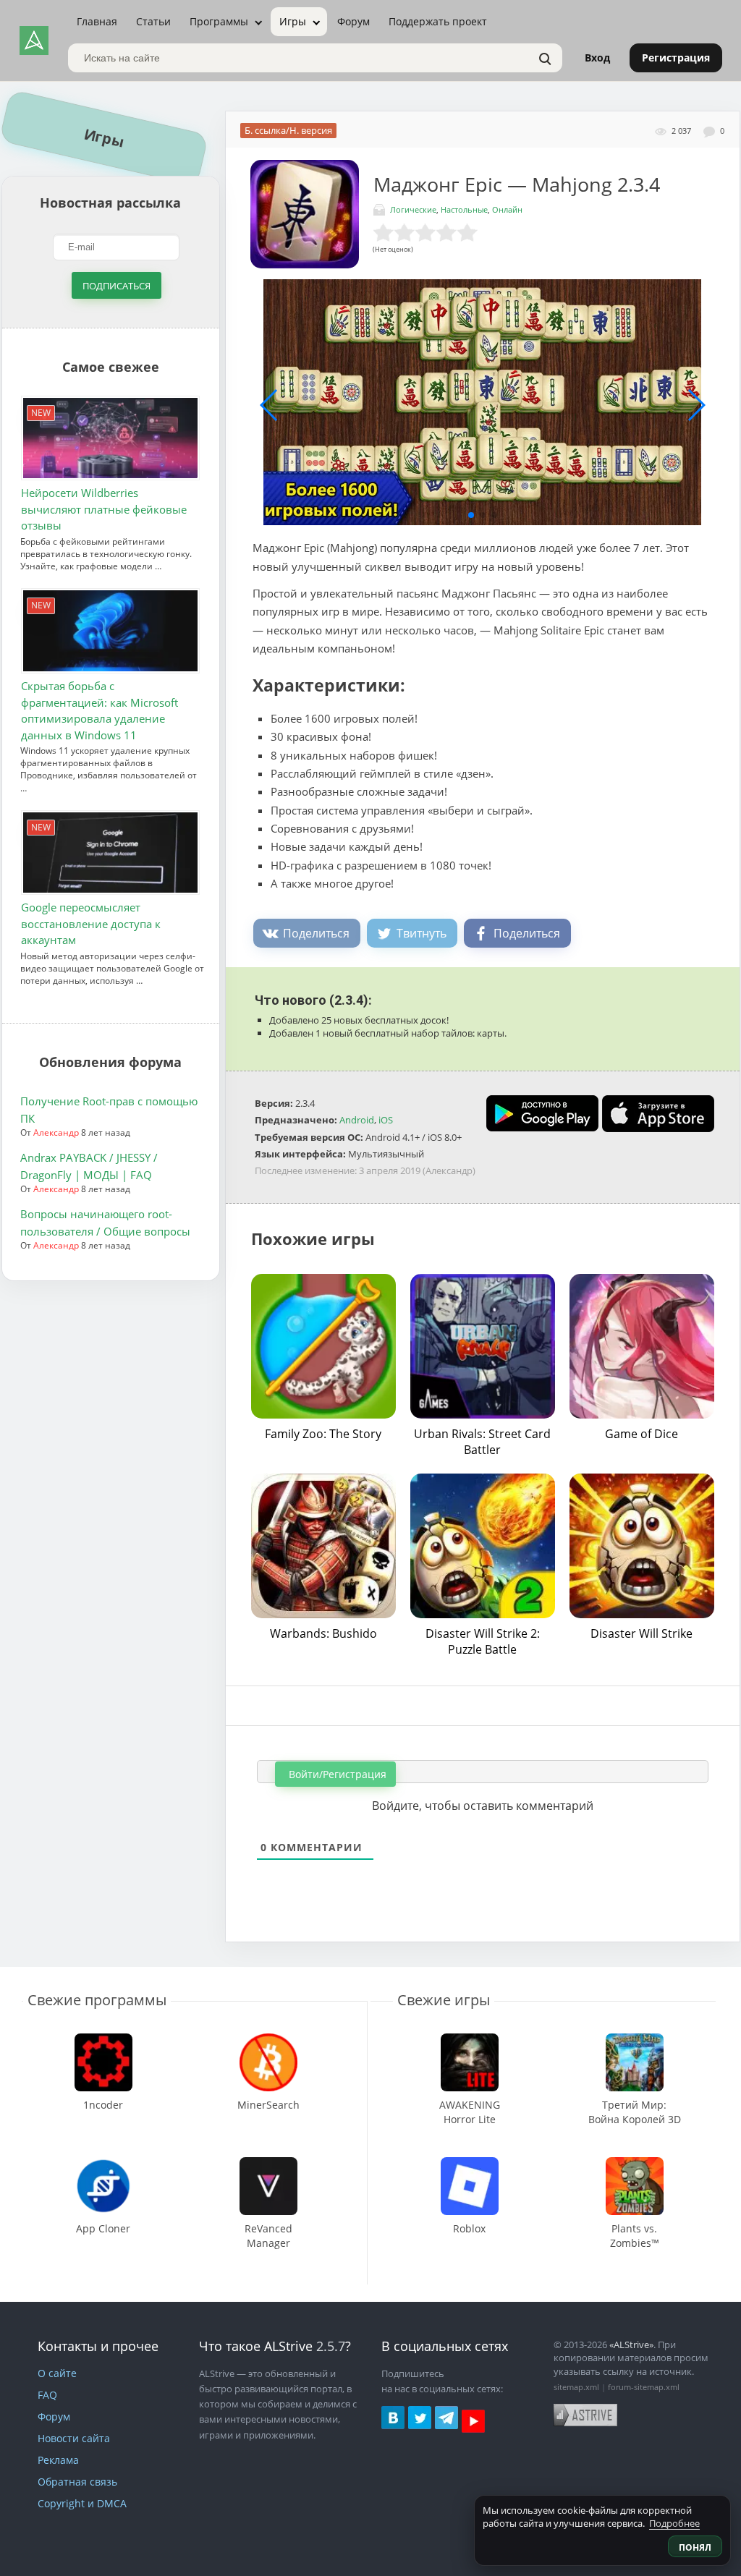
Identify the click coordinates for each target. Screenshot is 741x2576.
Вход (597, 58)
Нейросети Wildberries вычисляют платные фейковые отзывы (104, 509)
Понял (695, 2547)
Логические (413, 209)
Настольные (464, 209)
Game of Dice (642, 1434)
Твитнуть (422, 933)
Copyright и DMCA (82, 2503)
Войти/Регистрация (336, 1774)
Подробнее (674, 2523)
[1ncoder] (103, 2040)
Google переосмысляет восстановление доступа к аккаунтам (91, 923)
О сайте (57, 2373)
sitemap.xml (576, 2387)
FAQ (47, 2395)
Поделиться (316, 933)
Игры (293, 21)
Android (357, 1120)
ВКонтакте (393, 2418)
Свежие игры (444, 2000)
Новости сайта (74, 2438)
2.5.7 (331, 2346)
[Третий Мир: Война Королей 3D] (634, 2040)
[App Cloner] (103, 2164)
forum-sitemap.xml (644, 2387)
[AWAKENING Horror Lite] (469, 2040)
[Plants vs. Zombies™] (634, 2164)
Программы (219, 21)
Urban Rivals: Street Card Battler (482, 1442)
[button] (471, 515)
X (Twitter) (420, 2418)
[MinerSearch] (268, 2040)
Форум (353, 21)
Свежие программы (97, 2000)
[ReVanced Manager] (268, 2164)
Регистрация (676, 58)
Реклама (58, 2460)
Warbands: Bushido (323, 1633)
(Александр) (449, 1170)
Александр (56, 1132)
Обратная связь (77, 2482)
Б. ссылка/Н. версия (288, 130)
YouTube (473, 2421)
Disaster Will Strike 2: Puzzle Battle (483, 1641)
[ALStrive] (34, 41)
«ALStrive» (631, 2345)
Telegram (446, 2418)
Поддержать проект (438, 21)
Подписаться (117, 286)
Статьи (153, 21)
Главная (97, 21)
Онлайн (507, 209)
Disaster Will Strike (642, 1633)
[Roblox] (470, 2164)
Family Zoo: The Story (323, 1434)
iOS (386, 1120)
